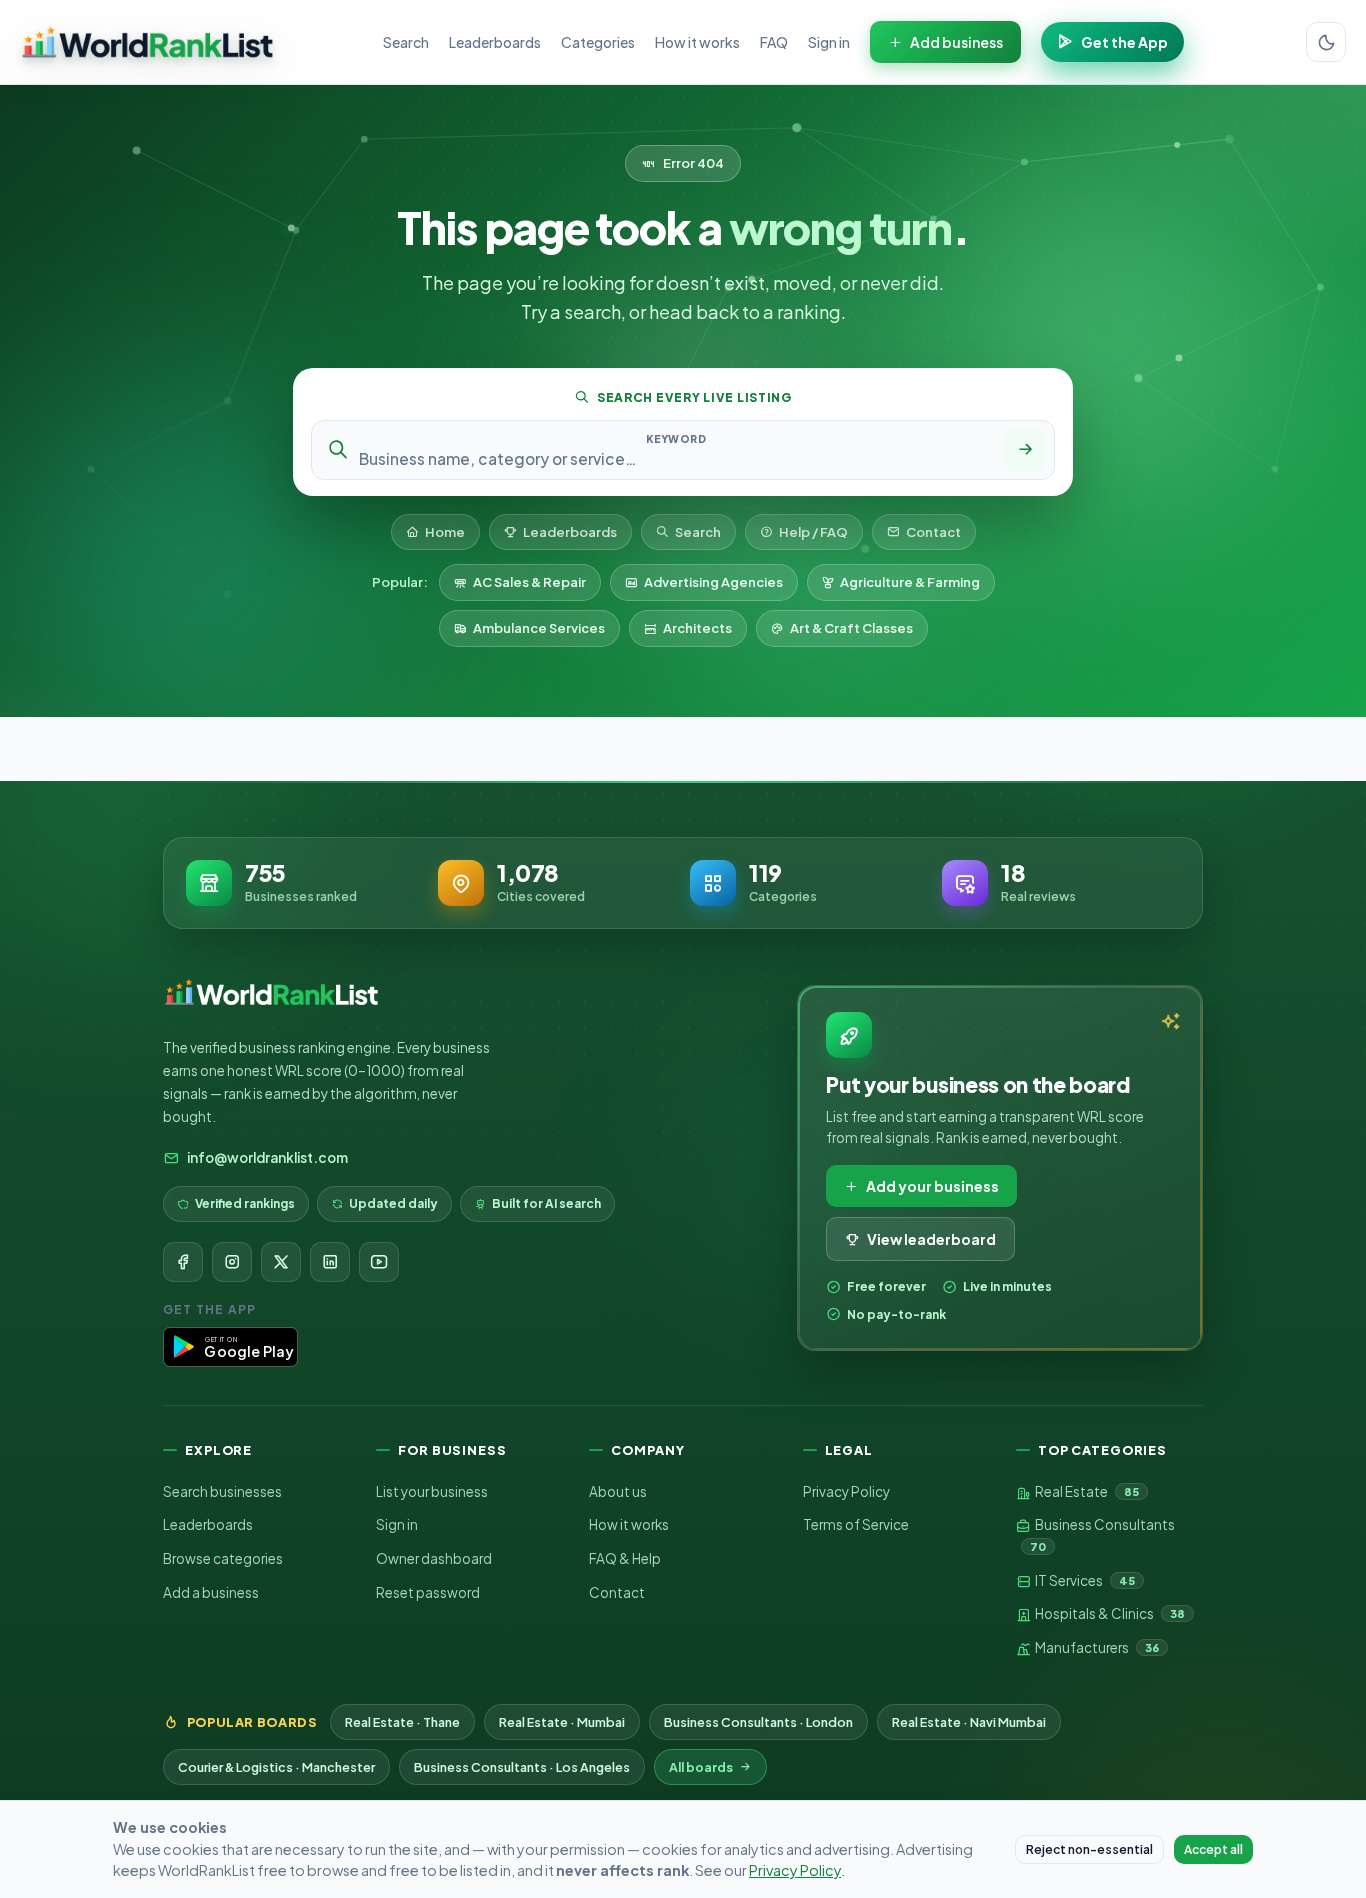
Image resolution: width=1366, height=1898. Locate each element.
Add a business (211, 1592)
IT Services (1084, 1580)
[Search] (1025, 450)
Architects (697, 628)
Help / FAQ (813, 532)
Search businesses (222, 1491)
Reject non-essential (1089, 1849)
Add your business (932, 1186)
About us (618, 1491)
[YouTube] (379, 1262)
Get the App (1124, 42)
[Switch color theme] (1326, 42)
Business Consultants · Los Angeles (522, 1767)
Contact (933, 532)
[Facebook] (183, 1262)
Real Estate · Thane (402, 1722)
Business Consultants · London (758, 1722)
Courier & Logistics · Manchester (276, 1767)
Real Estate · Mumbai (562, 1722)
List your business (432, 1491)
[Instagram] (232, 1262)
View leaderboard (931, 1239)
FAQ (774, 42)
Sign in (829, 42)
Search (406, 42)
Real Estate (1086, 1491)
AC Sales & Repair (529, 582)
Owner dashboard (434, 1558)
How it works (697, 42)
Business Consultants (1102, 1534)
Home (445, 532)
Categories (598, 42)
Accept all (1213, 1849)
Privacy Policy (846, 1491)
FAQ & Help (625, 1558)
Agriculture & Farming (910, 582)
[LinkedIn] (330, 1262)
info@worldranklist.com (267, 1157)
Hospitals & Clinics (1109, 1613)
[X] (281, 1262)
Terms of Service (856, 1524)
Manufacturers (1096, 1647)
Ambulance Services (539, 628)
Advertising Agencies (713, 582)
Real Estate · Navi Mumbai (969, 1722)
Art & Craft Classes (851, 628)
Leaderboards (495, 42)
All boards (701, 1767)
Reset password (428, 1592)
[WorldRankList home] (147, 42)
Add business (956, 42)
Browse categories (223, 1558)
